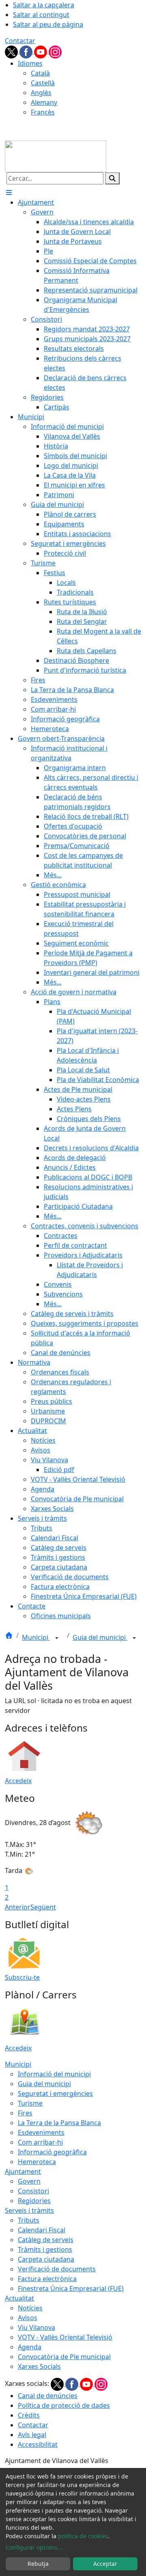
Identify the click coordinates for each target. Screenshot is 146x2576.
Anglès (41, 93)
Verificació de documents (57, 2269)
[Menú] (9, 193)
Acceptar (105, 2564)
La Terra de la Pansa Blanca (59, 2123)
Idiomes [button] (30, 63)
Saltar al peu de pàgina (48, 24)
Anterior (18, 1907)
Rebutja (38, 2564)
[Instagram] (55, 51)
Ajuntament (23, 2171)
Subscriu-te (22, 1977)
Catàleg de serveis (46, 2240)
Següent (43, 1907)
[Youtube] (41, 51)
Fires (25, 2113)
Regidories (34, 2201)
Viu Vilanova (36, 2327)
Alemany (44, 102)
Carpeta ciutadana (46, 2259)
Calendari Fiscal (42, 2230)
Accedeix (18, 1781)
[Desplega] (57, 1638)
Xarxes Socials (39, 2366)
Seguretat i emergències (55, 2093)
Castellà (43, 83)
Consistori (33, 2191)
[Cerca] (112, 178)
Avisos (28, 2318)
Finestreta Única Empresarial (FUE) (71, 2288)
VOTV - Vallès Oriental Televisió (65, 2337)
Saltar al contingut (41, 15)
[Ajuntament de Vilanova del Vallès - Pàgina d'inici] (56, 156)
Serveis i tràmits (29, 2210)
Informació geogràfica (52, 2152)
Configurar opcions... (34, 2547)
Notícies (30, 2308)
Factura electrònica (47, 2279)
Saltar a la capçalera (44, 5)
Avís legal (32, 2435)
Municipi (36, 1637)
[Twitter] (12, 51)
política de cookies (83, 2536)
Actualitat (19, 2298)
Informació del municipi (54, 2074)
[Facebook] (27, 51)
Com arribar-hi (40, 2142)
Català (40, 73)
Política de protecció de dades (64, 2405)
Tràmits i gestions (45, 2249)
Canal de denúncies (48, 2396)
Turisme (30, 2103)
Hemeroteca (37, 2162)
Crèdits (29, 2415)
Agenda (30, 2347)
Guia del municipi (100, 1637)
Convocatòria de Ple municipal (64, 2357)
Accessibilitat (38, 2444)
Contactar (20, 41)
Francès (43, 112)
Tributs (29, 2220)
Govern (29, 2181)
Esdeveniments (41, 2132)
